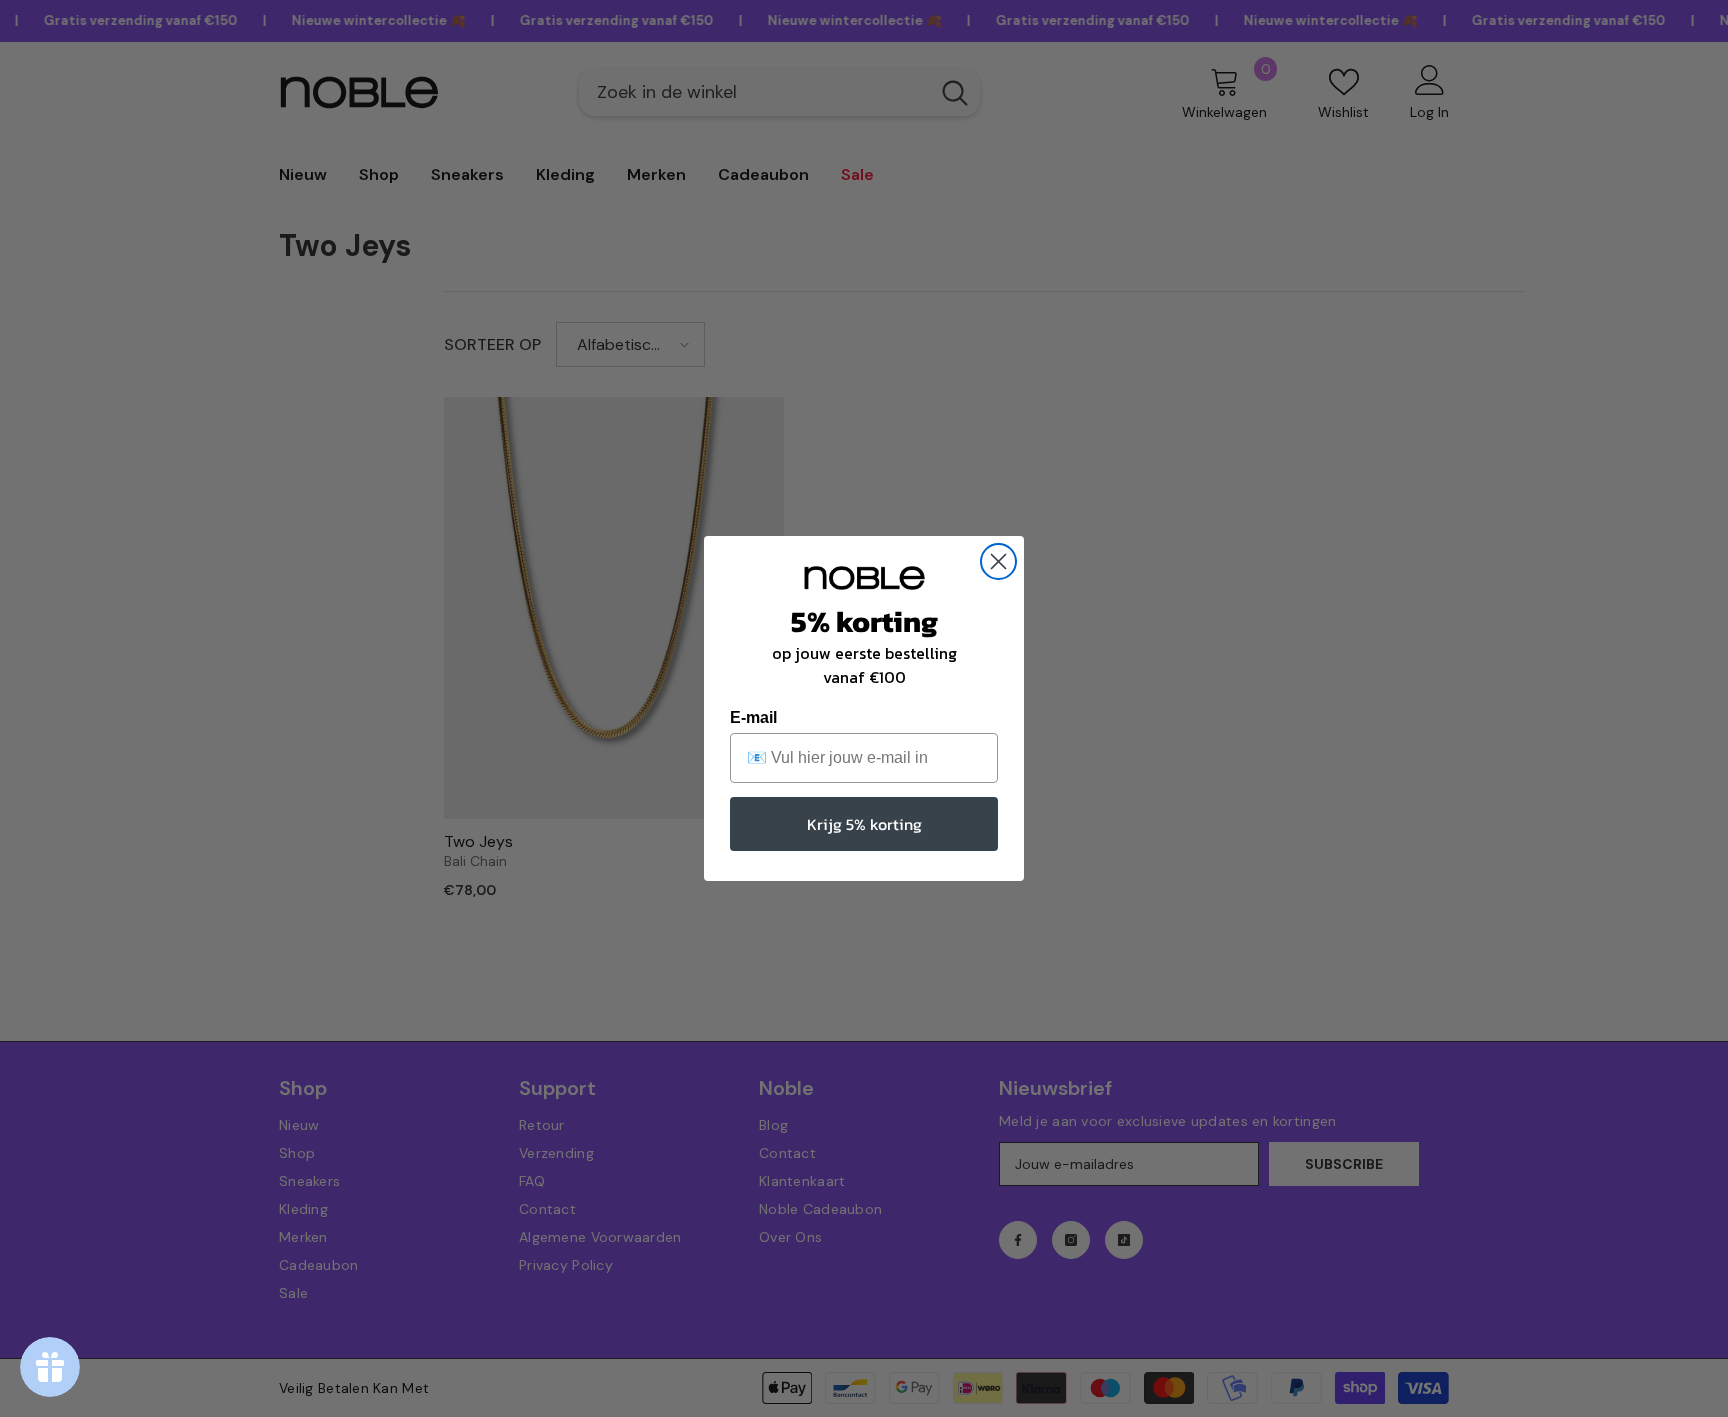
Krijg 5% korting (864, 824)
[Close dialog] (998, 561)
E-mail (753, 717)
